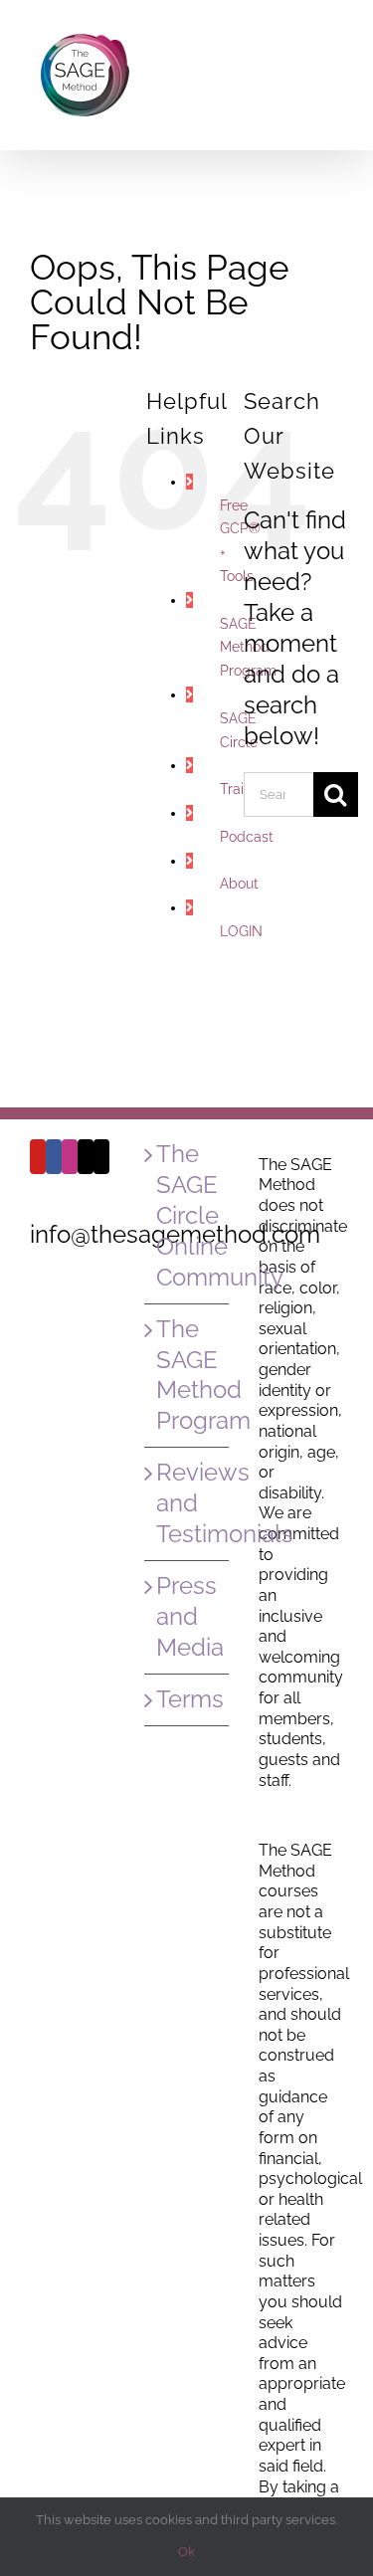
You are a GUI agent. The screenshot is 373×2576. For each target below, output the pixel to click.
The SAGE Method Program (187, 1375)
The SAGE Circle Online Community (187, 1215)
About (239, 884)
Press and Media (187, 1616)
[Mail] (86, 1157)
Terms (187, 1699)
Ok (186, 2552)
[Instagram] (70, 1157)
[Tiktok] (101, 1157)
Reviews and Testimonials (187, 1503)
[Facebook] (54, 1157)
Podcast (247, 837)
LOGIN (241, 931)
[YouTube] (38, 1157)
